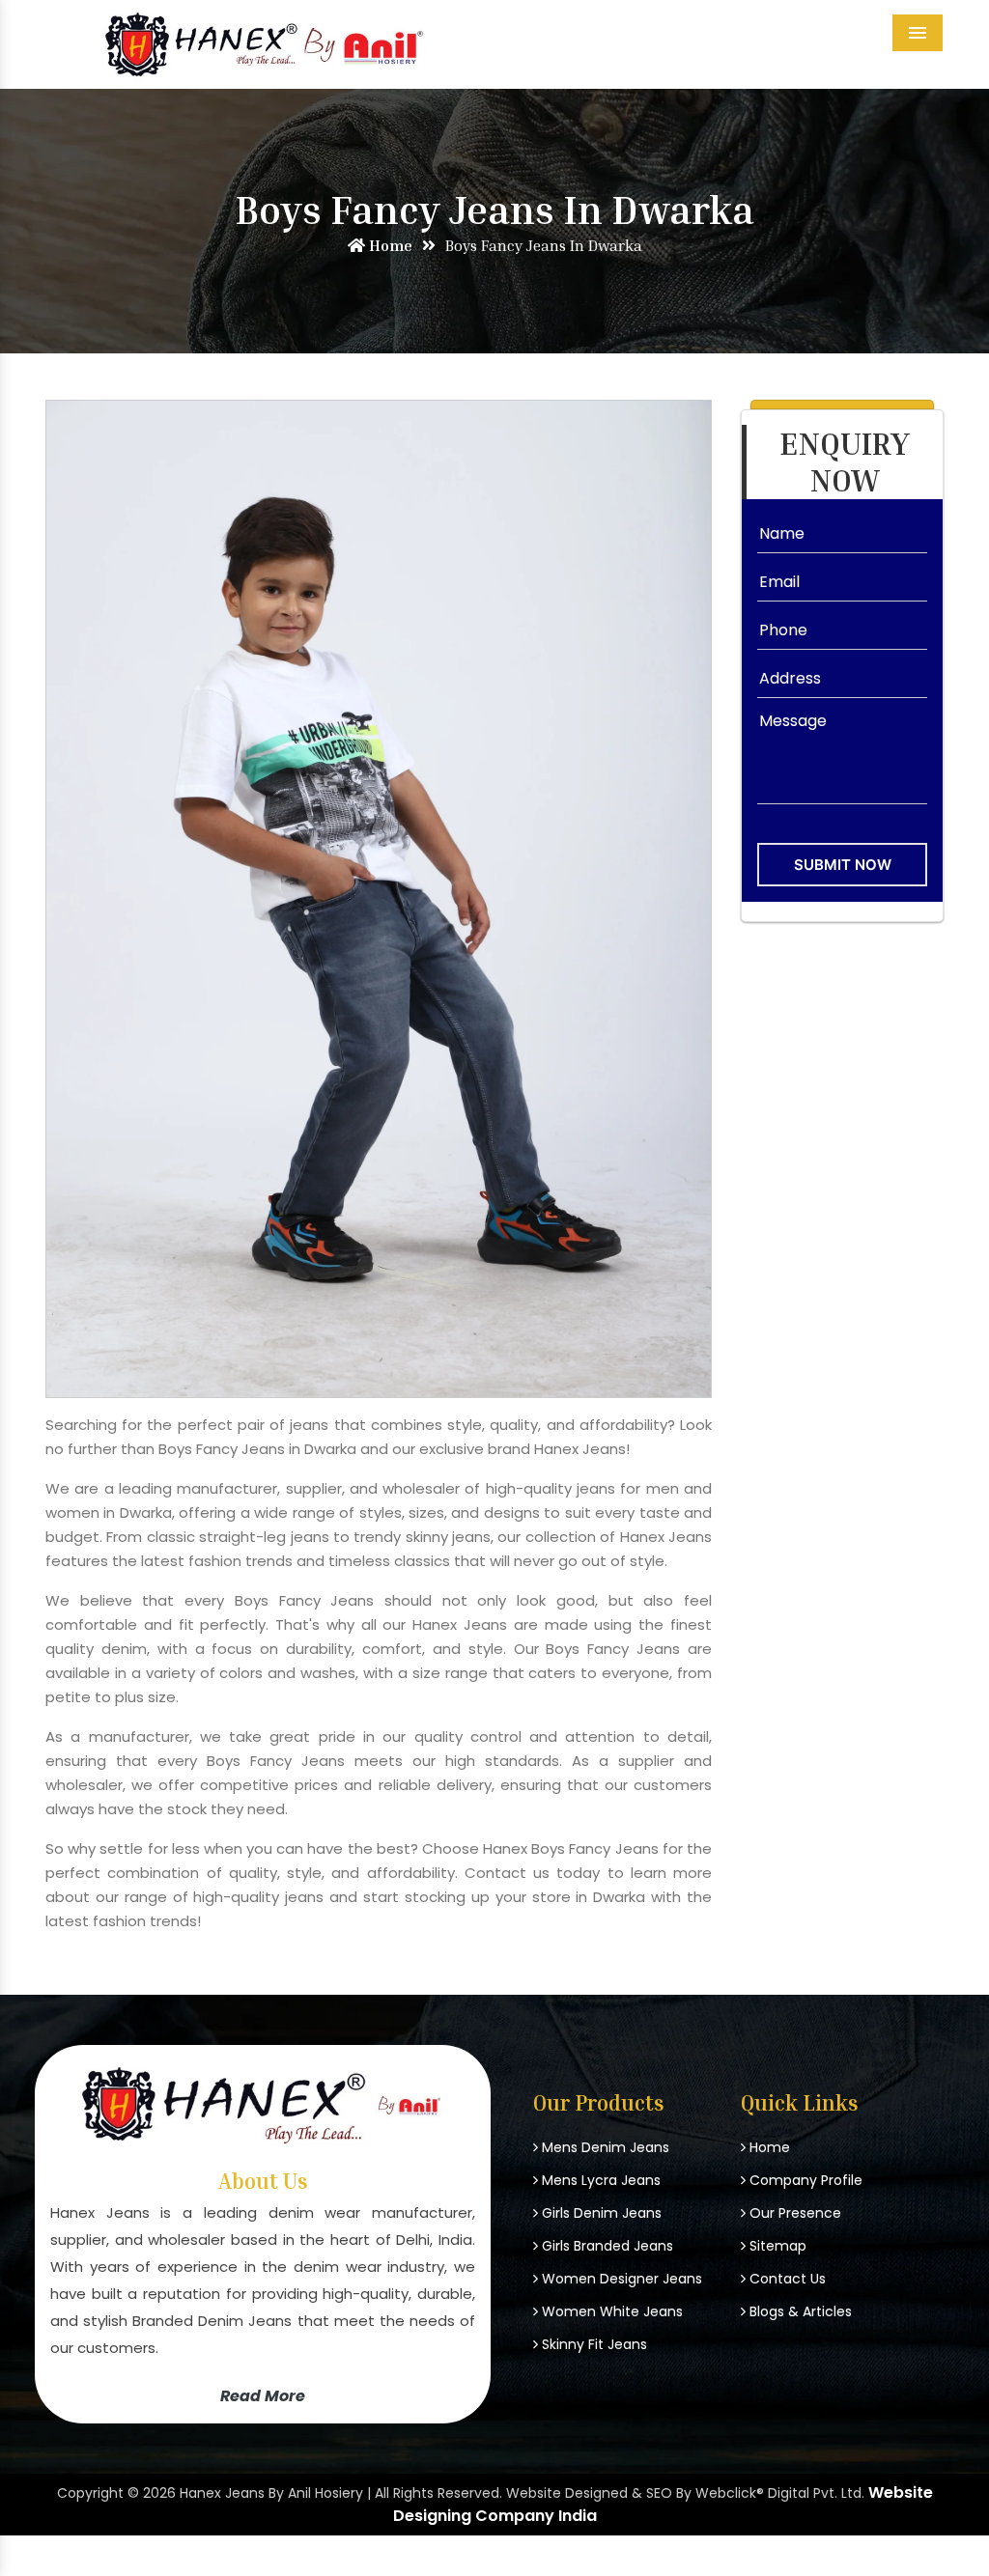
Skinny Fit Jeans (593, 2344)
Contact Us (786, 2279)
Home (389, 245)
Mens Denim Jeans (604, 2147)
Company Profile (804, 2180)
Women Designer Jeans (620, 2279)
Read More (263, 2396)
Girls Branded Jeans (606, 2246)
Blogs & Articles (799, 2311)
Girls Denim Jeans (600, 2213)
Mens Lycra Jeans (599, 2180)
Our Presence (793, 2213)
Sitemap (776, 2246)
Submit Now (843, 865)
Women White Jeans (610, 2311)
